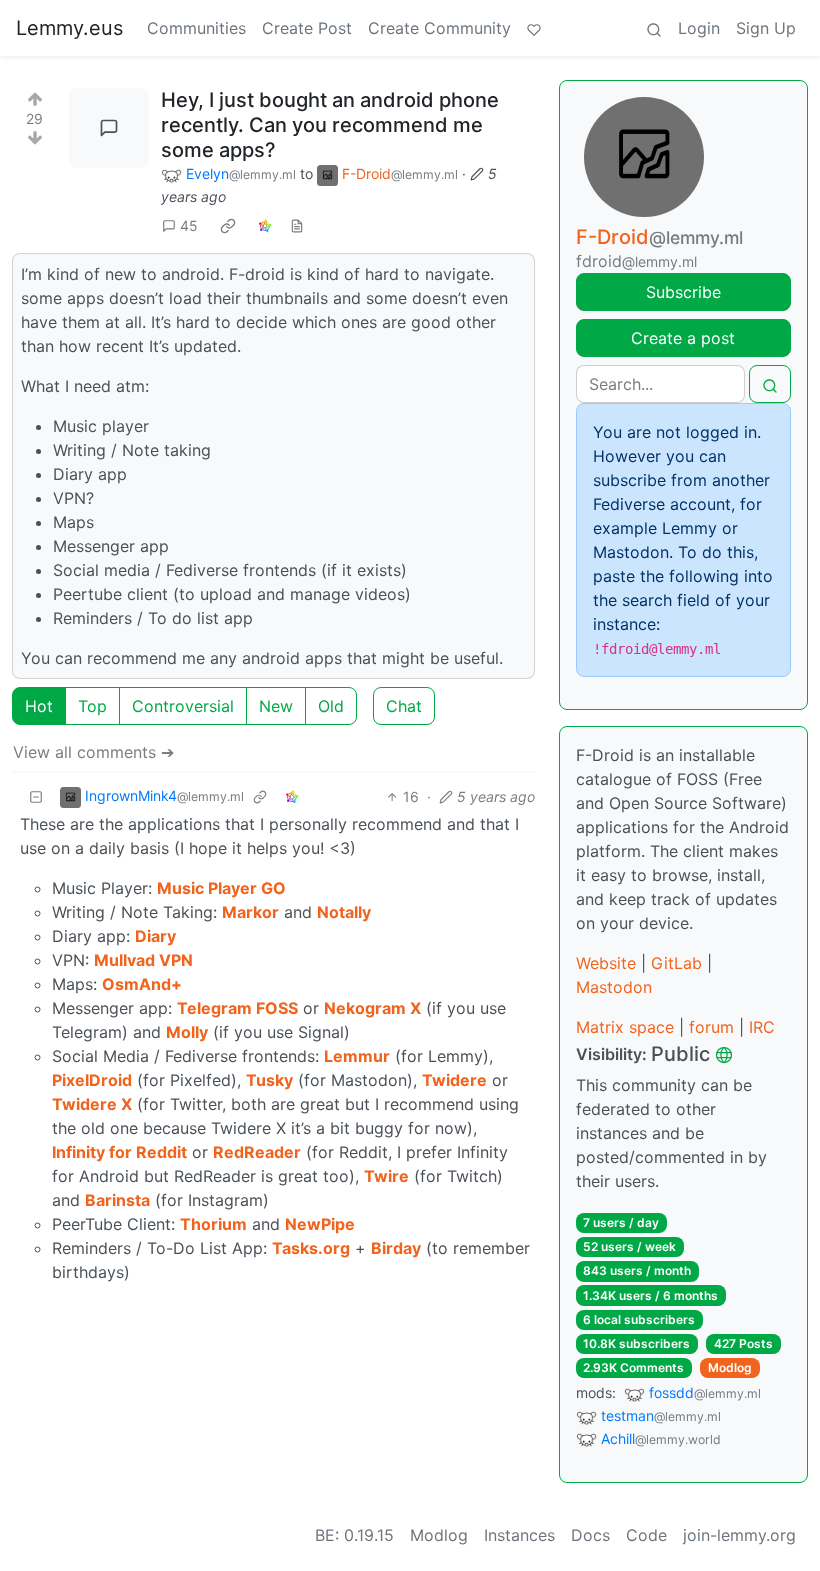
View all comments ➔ (93, 752)
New (276, 706)
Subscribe (683, 292)
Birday (396, 1248)
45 (189, 225)
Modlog (730, 1367)
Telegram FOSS (237, 1008)
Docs (590, 1535)
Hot (39, 706)
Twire (386, 1176)
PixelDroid (92, 1080)
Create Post (307, 28)
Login (699, 28)
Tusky (269, 1080)
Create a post (683, 338)
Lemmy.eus (69, 28)
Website (606, 963)
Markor (250, 912)
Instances (519, 1535)
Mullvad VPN (143, 960)
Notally (344, 912)
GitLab (676, 963)
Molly (187, 1032)
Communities (196, 28)
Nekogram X (372, 1008)
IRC (762, 1027)
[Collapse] (36, 796)
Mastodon (614, 987)
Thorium (213, 1224)
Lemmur (357, 1056)
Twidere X (92, 1104)
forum (711, 1027)
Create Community (439, 28)
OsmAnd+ (142, 984)
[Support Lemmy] (534, 28)
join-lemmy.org (739, 1535)
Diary (155, 936)
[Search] (654, 28)
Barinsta (117, 1200)
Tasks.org (311, 1248)
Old (331, 706)
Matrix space (625, 1027)
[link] (228, 226)
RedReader (257, 1152)
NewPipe (320, 1224)
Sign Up (766, 28)
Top (92, 706)
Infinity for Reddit (119, 1152)
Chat (404, 706)
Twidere (454, 1080)
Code (646, 1535)
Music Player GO (221, 888)
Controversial (183, 706)
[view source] (297, 225)
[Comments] (109, 128)
